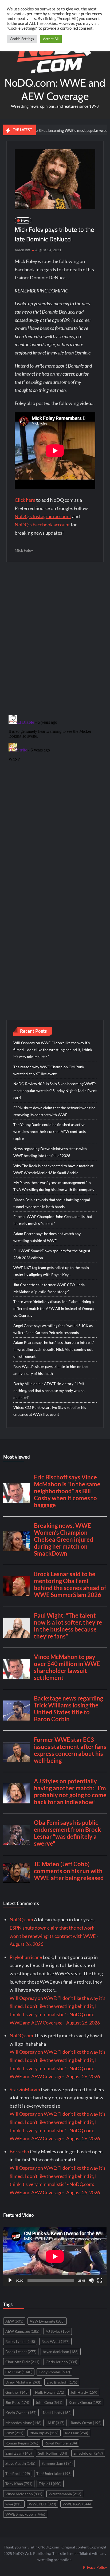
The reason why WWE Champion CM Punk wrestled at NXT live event (49, 1070)
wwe (14, 2504)
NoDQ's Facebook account (42, 525)
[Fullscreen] (100, 2280)
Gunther (17, 2392)
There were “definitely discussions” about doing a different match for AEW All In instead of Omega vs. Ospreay (54, 1308)
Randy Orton (86, 2423)
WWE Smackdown (25, 2514)
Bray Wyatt (55, 2341)
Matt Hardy (57, 2413)
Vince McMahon (24, 2494)
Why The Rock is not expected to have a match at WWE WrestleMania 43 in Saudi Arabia (53, 1169)
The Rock (18, 2473)
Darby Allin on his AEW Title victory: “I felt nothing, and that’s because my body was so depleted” (49, 1391)
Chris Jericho (61, 2362)
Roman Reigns (22, 2443)
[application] (55, 2257)
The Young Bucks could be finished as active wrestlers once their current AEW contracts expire (50, 1131)
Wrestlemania (65, 2494)
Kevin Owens (21, 2413)
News (25, 220)
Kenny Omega (85, 2402)
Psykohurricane (26, 1957)
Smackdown (88, 2453)
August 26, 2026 (26, 1944)
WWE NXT (42, 2504)
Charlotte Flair (22, 2362)
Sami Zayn (19, 2453)
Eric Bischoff (62, 2382)
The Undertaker (54, 2473)
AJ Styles (58, 2331)
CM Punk (19, 2372)
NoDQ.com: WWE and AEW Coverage (55, 89)
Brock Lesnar (21, 2352)
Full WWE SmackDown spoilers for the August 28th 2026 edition (52, 1254)
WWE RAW (77, 2504)
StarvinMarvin (25, 2089)
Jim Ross (17, 2402)
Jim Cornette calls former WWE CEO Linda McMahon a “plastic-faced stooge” (49, 1288)
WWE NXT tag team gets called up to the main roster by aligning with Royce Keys (51, 1271)
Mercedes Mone (23, 2423)
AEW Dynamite (47, 2321)
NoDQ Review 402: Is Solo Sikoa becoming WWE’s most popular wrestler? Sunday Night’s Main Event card (55, 1091)
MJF (56, 2423)
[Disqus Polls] (55, 638)
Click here (25, 500)
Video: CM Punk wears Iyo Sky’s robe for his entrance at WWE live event (50, 1411)
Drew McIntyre (23, 2382)
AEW (14, 2321)
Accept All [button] (51, 39)
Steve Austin (20, 2463)
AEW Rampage (22, 2331)
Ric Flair (76, 2433)
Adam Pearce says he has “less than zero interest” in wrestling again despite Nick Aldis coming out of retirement (54, 1349)
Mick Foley (24, 550)
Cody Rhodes (54, 2372)
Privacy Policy (95, 2567)
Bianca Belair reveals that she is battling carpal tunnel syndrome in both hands (52, 1203)
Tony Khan (19, 2484)
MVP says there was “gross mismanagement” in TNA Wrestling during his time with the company (54, 1186)
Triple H (50, 2484)
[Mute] (91, 2280)
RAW (14, 2433)
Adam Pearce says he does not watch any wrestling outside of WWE (47, 1237)
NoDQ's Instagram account (43, 516)
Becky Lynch (20, 2341)
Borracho (19, 2151)
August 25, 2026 (83, 2192)
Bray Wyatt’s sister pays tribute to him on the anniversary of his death (50, 1370)
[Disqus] (55, 780)
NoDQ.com (21, 1919)
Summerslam (57, 2463)
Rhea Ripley (44, 2433)
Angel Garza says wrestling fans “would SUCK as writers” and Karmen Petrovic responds (53, 1329)
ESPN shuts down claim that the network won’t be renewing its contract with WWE (54, 1111)
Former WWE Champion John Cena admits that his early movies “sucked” (53, 1220)
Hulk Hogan (50, 2392)
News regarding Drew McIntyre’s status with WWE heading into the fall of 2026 (50, 1152)
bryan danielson (61, 2352)
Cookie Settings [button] (22, 39)
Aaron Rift (22, 250)
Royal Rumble (61, 2443)
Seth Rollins (53, 2453)
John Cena (49, 2402)
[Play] (10, 2280)
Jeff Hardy (84, 2392)
